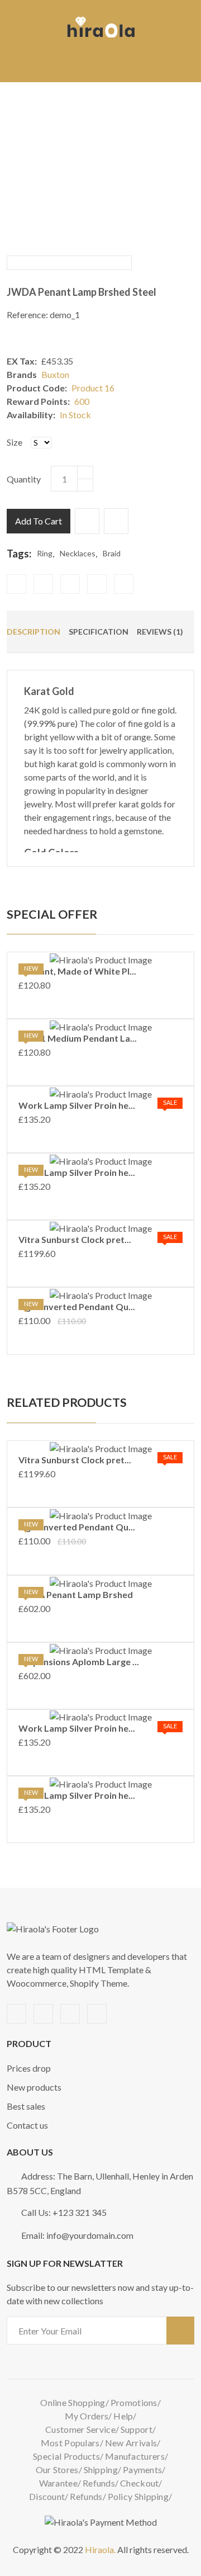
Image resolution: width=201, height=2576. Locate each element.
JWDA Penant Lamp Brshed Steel (82, 292)
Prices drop (29, 2068)
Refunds (99, 2483)
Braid (112, 553)
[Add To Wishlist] (87, 521)
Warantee (58, 2483)
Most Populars (70, 2443)
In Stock (75, 415)
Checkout (139, 2483)
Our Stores (57, 2469)
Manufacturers (135, 2456)
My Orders (87, 2416)
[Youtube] (70, 584)
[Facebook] (16, 584)
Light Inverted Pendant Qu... (77, 1306)
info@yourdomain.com (90, 2235)
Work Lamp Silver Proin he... (77, 1105)
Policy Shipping (138, 2496)
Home (37, 156)
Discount (47, 2496)
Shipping (101, 2469)
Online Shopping (73, 2402)
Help (123, 2416)
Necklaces (78, 553)
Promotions (134, 2402)
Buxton (55, 374)
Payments (142, 2469)
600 (82, 401)
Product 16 (93, 388)
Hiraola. (100, 2549)
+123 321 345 (80, 2212)
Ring (45, 553)
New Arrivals (131, 2443)
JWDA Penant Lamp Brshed (76, 1594)
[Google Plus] (97, 584)
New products (34, 2087)
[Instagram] (124, 584)
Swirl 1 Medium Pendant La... (78, 1038)
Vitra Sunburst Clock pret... (75, 1239)
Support (137, 2429)
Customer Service (80, 2429)
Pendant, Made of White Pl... (77, 971)
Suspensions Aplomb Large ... (79, 1662)
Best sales (26, 2106)
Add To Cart (39, 521)
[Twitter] (43, 584)
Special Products (66, 2456)
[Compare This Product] (116, 521)
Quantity (24, 479)
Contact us (27, 2125)
